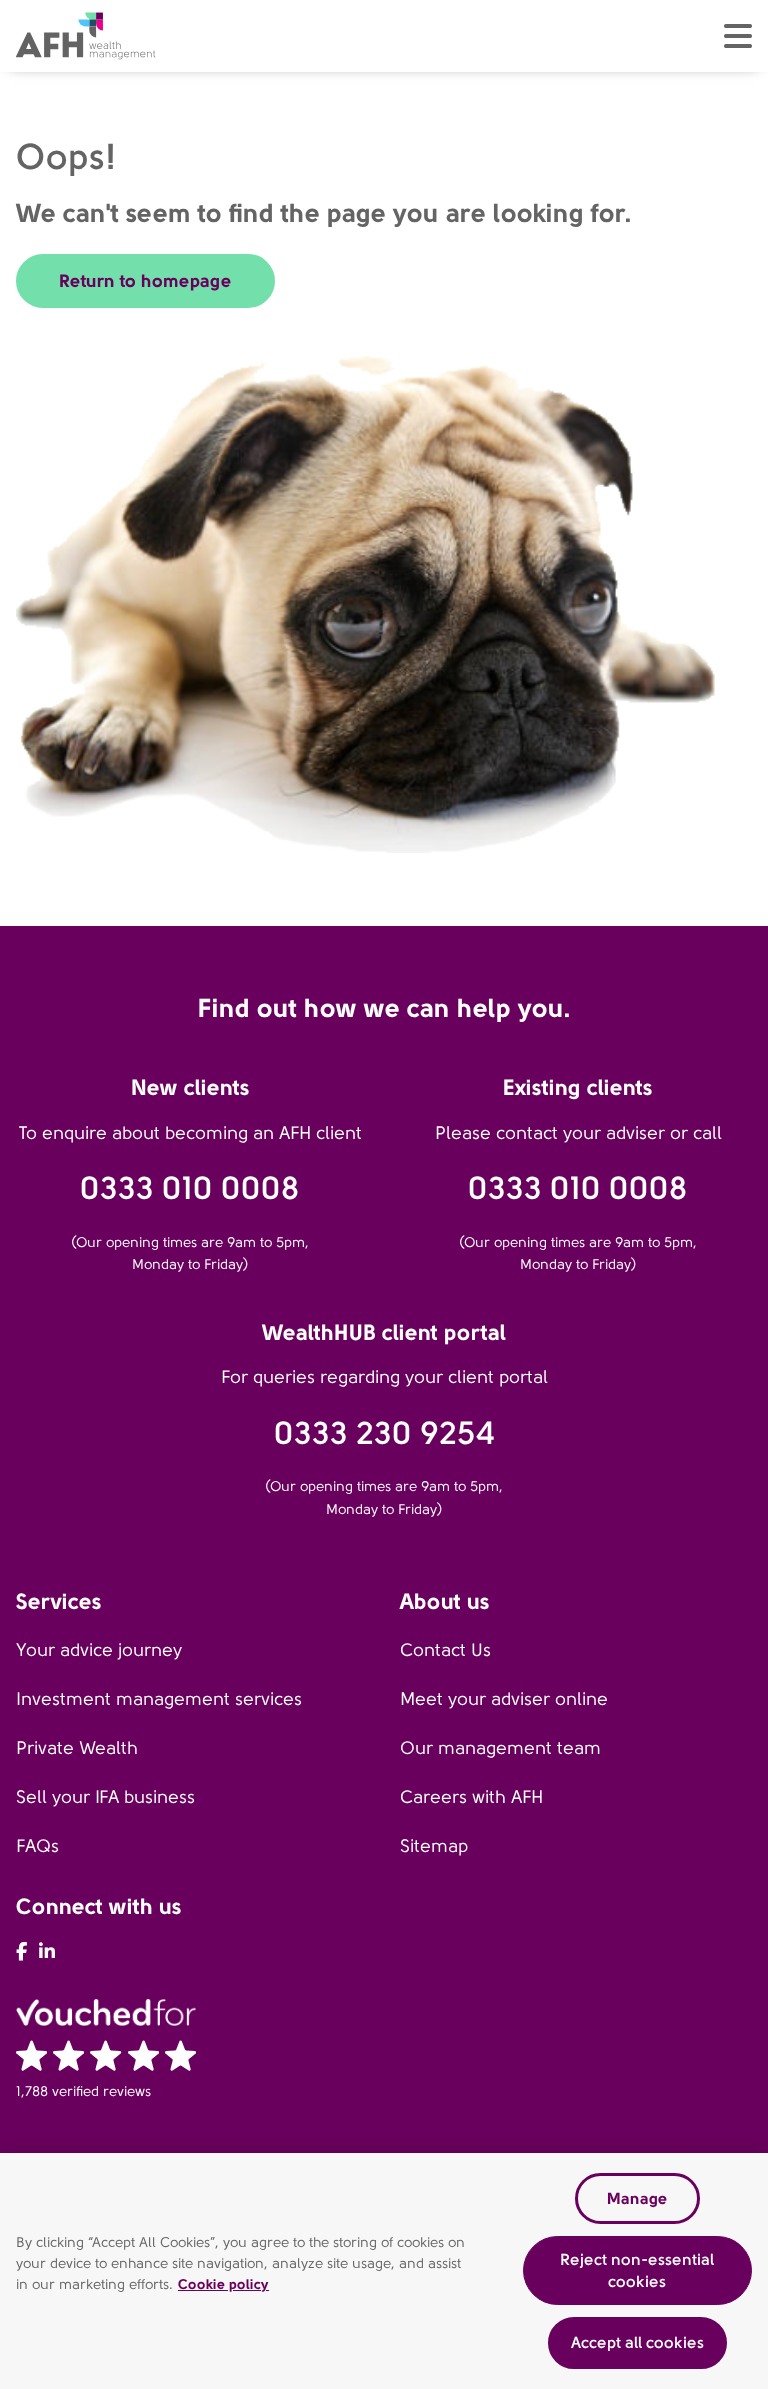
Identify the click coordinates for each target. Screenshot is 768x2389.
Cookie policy (223, 2284)
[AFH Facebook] (21, 1952)
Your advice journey (99, 1650)
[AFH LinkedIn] (47, 1952)
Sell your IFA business (105, 1797)
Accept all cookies (637, 2342)
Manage (637, 2198)
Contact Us (445, 1650)
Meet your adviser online (504, 1699)
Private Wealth (77, 1748)
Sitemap (434, 1846)
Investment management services (159, 1699)
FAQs (37, 1846)
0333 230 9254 (384, 1433)
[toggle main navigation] (738, 36)
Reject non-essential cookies (637, 2270)
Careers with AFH (471, 1797)
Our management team (500, 1748)
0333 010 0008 (190, 1188)
